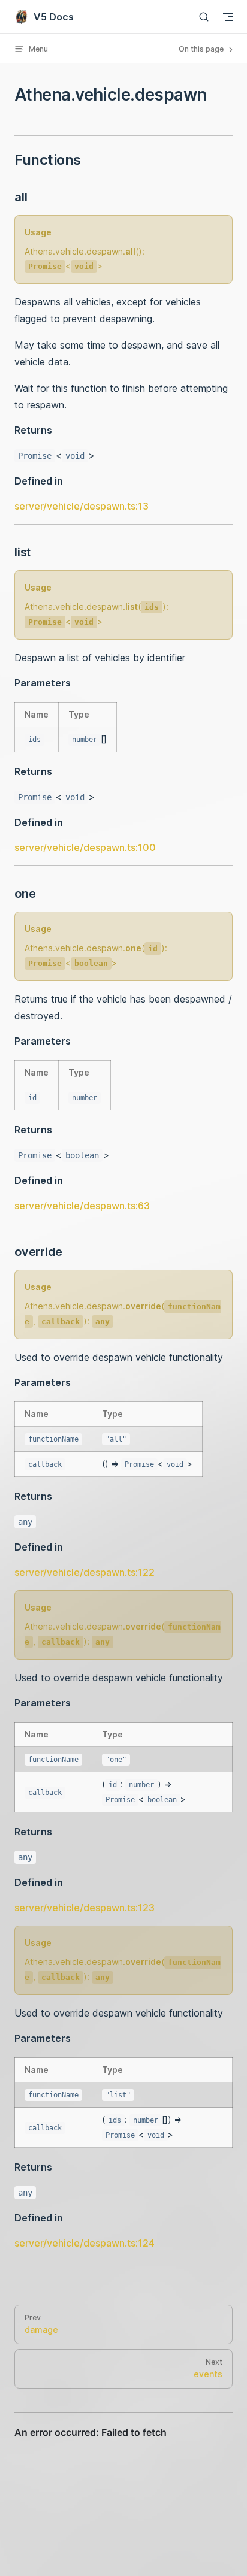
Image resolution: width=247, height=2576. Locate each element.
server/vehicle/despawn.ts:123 (85, 1908)
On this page (202, 49)
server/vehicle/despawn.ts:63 (82, 1206)
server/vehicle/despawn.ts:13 (82, 506)
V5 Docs (54, 17)
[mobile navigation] (228, 17)
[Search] (204, 16)
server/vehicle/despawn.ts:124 (85, 2243)
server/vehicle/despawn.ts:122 (85, 1572)
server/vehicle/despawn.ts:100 (85, 847)
